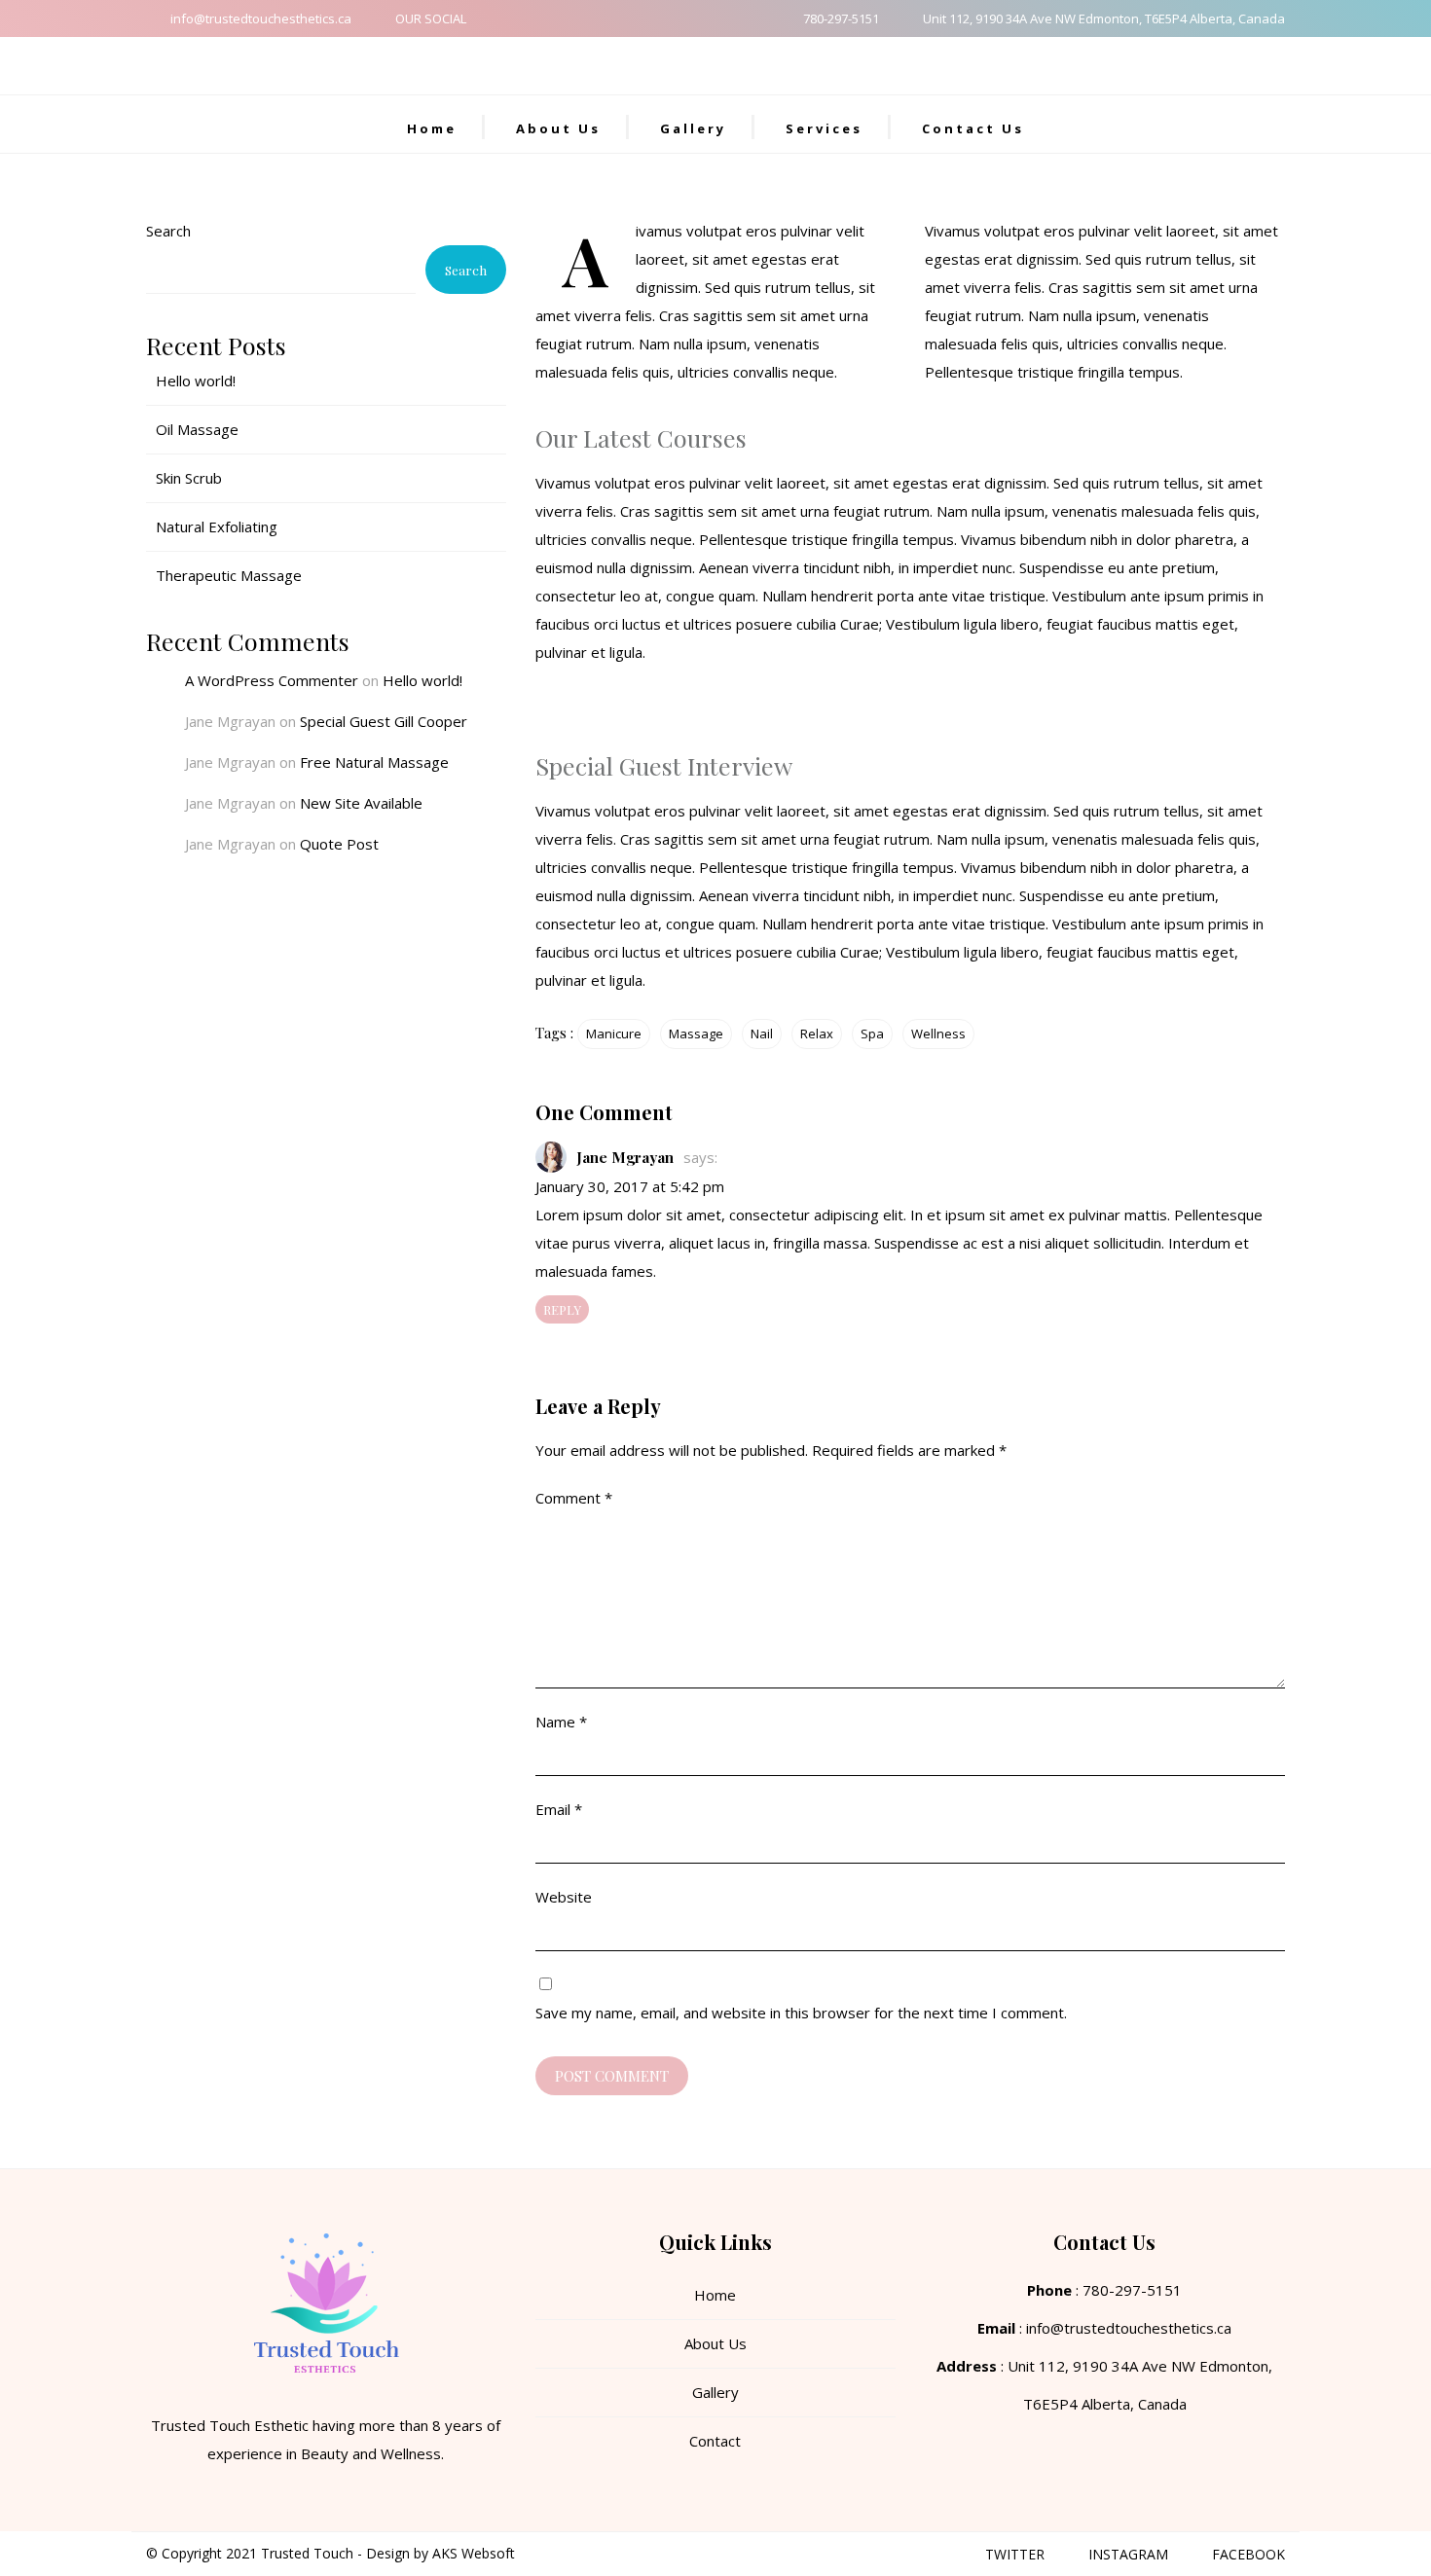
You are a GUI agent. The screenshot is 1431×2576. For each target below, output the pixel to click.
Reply (562, 1309)
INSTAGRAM (1128, 2554)
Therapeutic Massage (229, 575)
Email (559, 1809)
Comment (574, 1498)
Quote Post (339, 844)
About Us (558, 128)
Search (168, 231)
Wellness (938, 1034)
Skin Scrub (189, 478)
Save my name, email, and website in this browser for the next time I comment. (801, 2013)
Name (561, 1722)
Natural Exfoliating (217, 526)
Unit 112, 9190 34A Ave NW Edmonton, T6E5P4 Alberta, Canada (1104, 18)
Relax (817, 1034)
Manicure (614, 1034)
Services (824, 128)
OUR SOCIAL (431, 18)
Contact (715, 2441)
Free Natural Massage (374, 762)
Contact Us (973, 128)
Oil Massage (197, 429)
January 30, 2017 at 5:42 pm (630, 1186)
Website (564, 1897)
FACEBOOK (1248, 2554)
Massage (696, 1034)
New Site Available (361, 803)
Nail (762, 1034)
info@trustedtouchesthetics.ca (261, 18)
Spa (872, 1034)
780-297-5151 (841, 18)
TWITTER (1015, 2554)
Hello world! (196, 381)
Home (432, 128)
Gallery (693, 128)
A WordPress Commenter (272, 680)
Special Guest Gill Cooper (384, 721)
